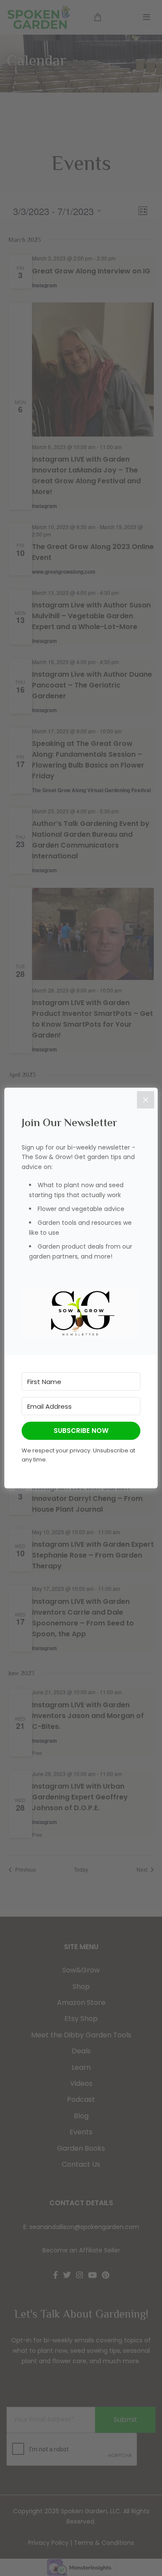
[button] (81, 1313)
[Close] (146, 1100)
